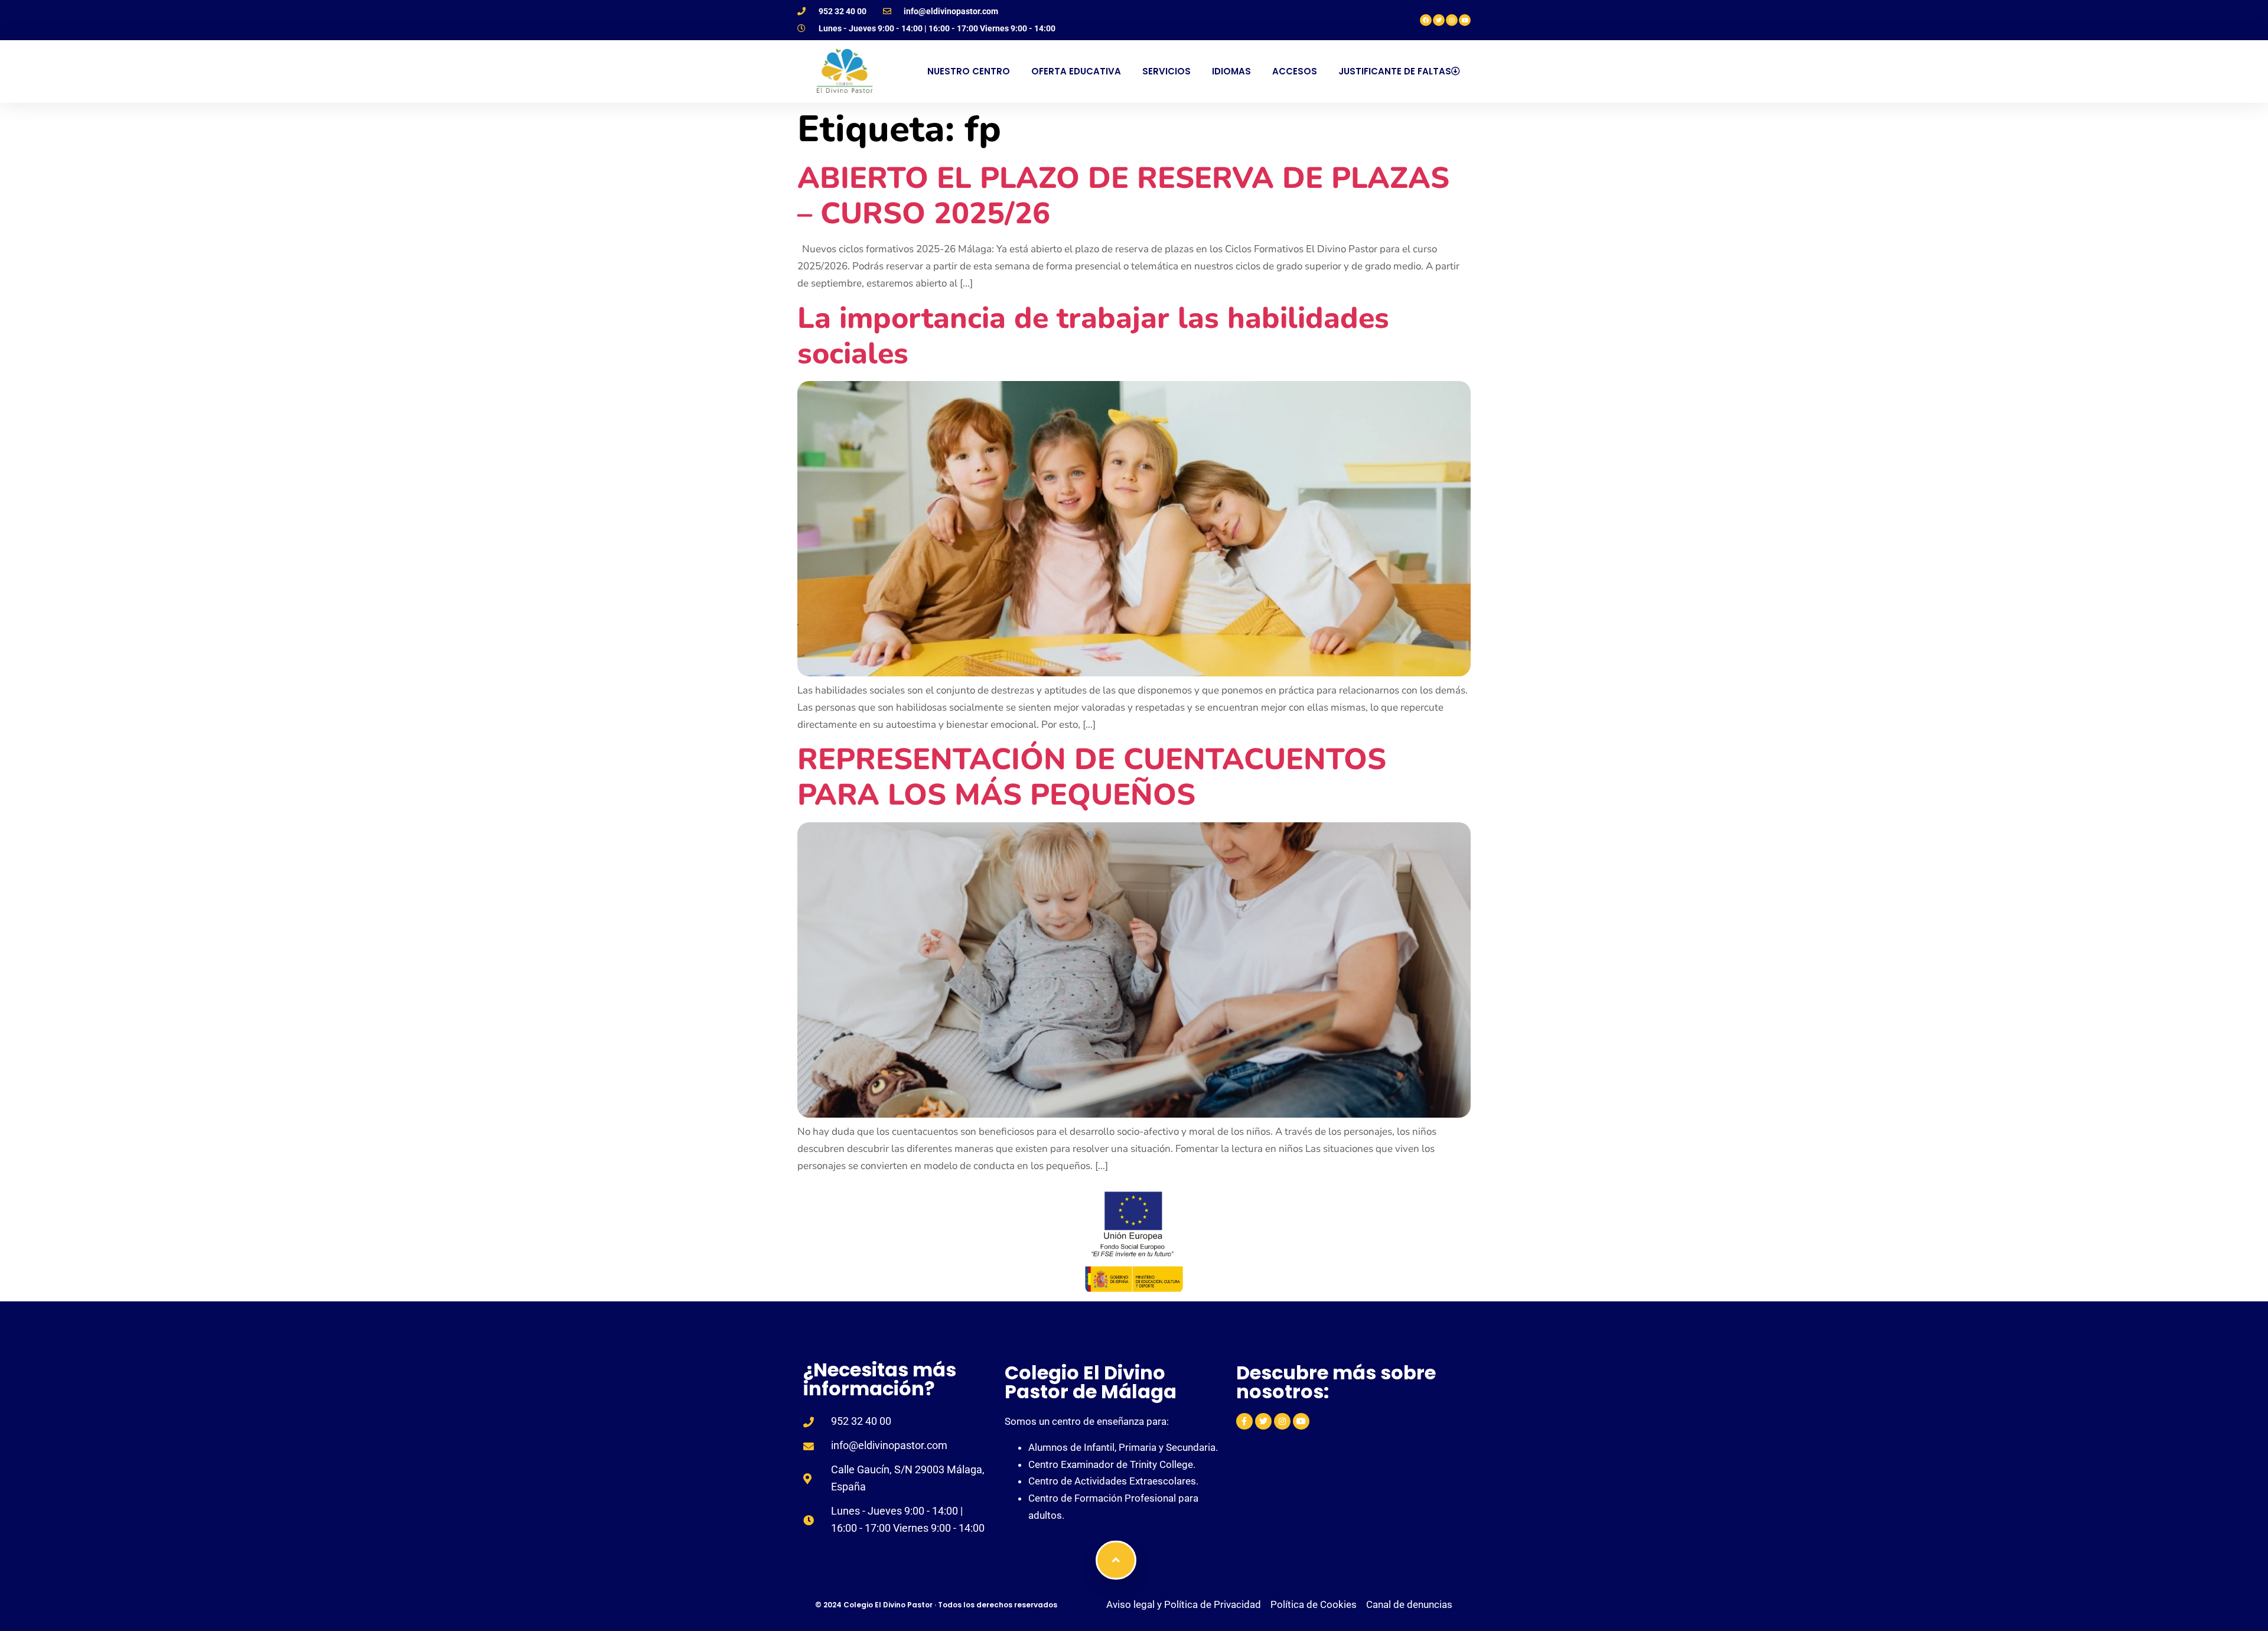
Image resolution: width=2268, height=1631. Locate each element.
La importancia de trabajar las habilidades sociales (1093, 336)
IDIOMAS (1231, 71)
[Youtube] (1465, 20)
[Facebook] (1426, 20)
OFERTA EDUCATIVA (1076, 71)
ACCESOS (1295, 71)
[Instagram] (1452, 20)
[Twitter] (1439, 20)
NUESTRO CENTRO (969, 71)
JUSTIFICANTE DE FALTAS (1395, 71)
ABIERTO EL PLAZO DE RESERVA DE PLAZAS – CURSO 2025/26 (1123, 196)
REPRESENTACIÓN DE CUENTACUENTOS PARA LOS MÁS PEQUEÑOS (1092, 777)
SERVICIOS (1166, 71)
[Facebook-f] (1244, 1421)
